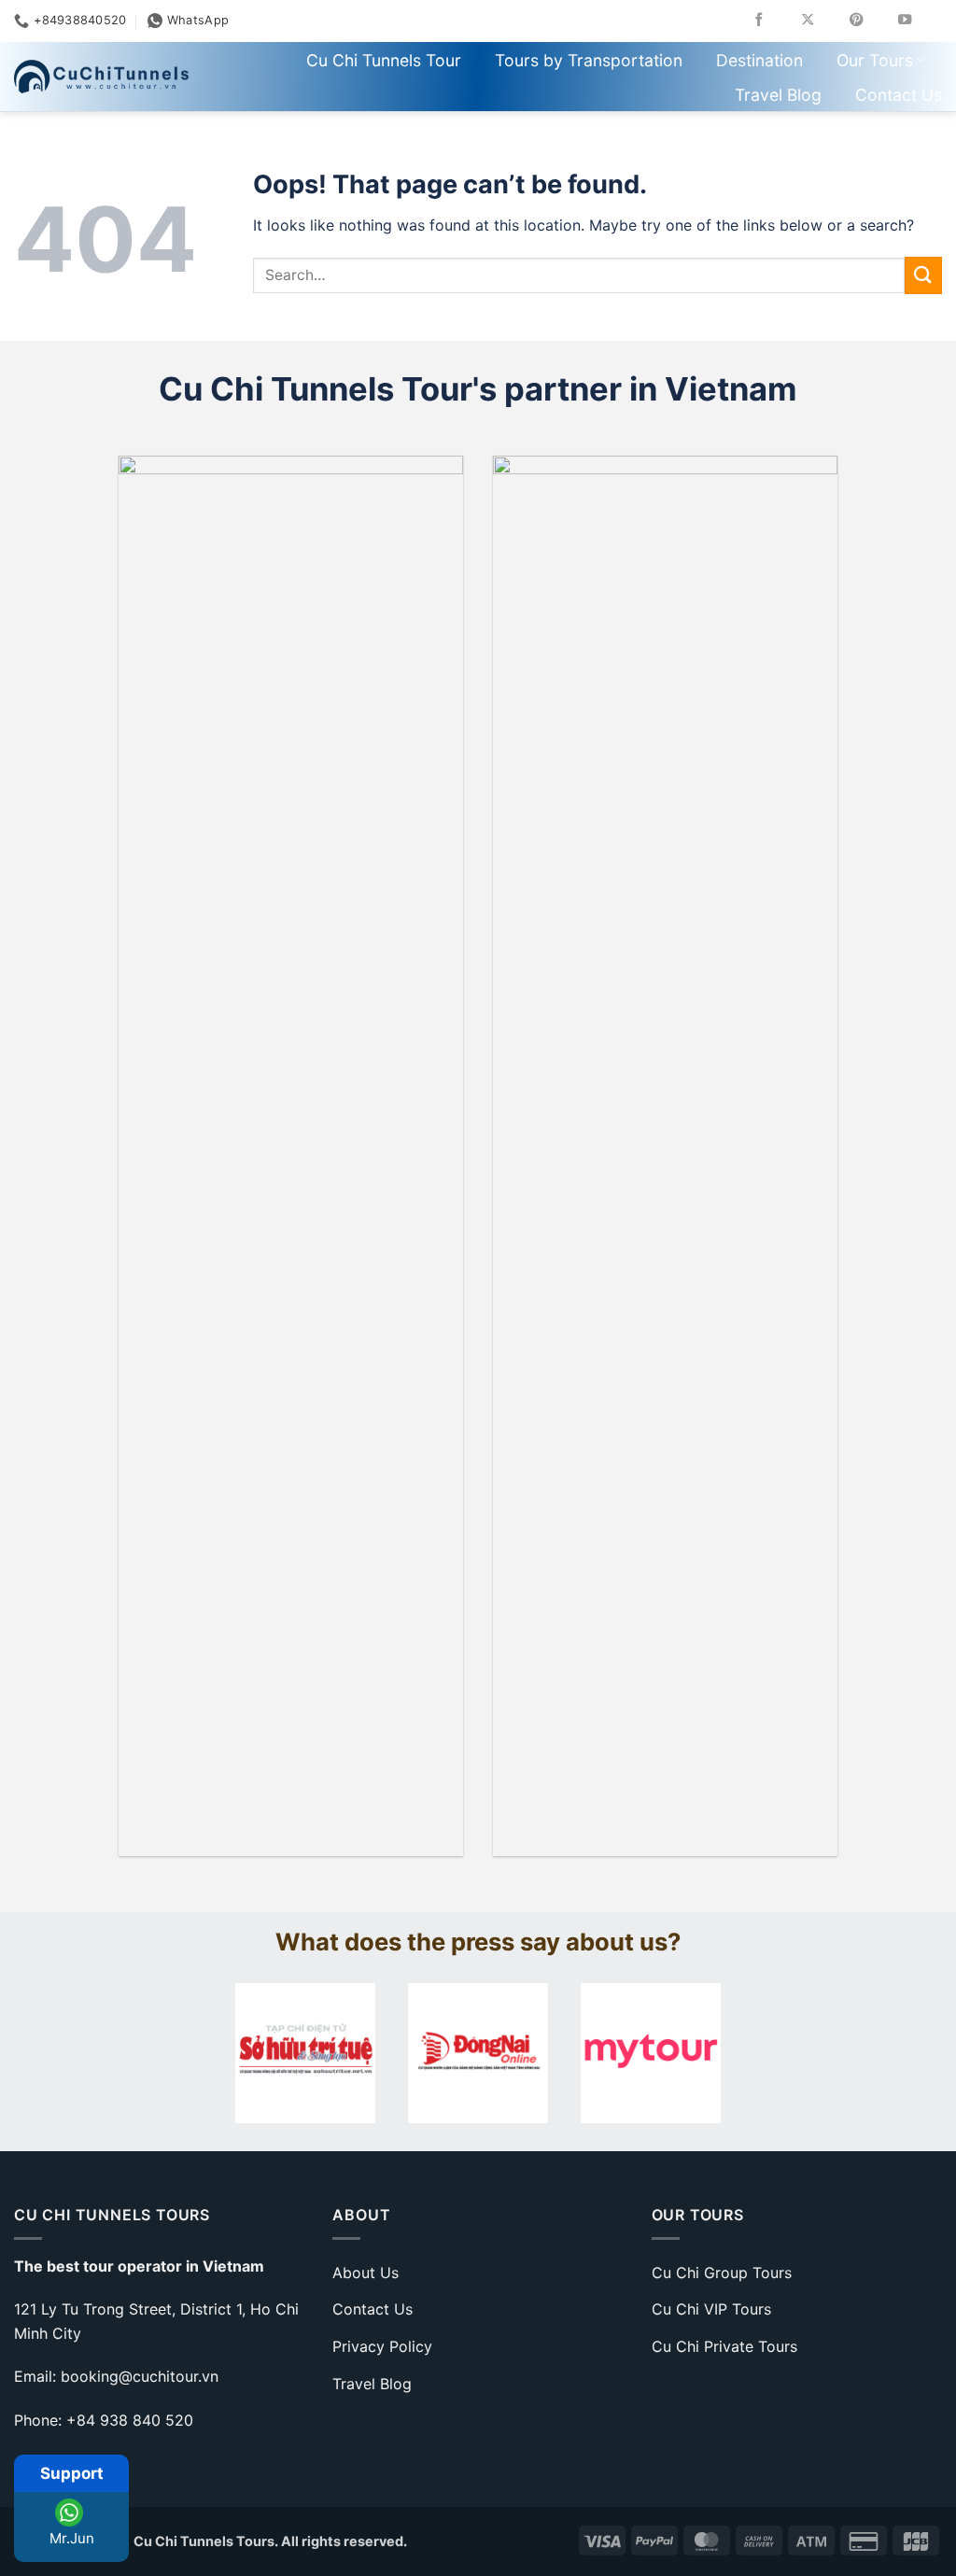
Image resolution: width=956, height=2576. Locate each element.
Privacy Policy (382, 2346)
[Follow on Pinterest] (870, 21)
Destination (759, 60)
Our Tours (875, 60)
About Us (366, 2273)
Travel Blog (778, 95)
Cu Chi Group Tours (722, 2273)
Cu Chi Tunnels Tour (384, 60)
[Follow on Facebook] (773, 21)
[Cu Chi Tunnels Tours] (101, 76)
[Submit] (923, 275)
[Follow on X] (821, 21)
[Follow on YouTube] (918, 21)
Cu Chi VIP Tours (711, 2309)
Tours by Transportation (589, 60)
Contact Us (899, 95)
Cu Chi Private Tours (724, 2346)
